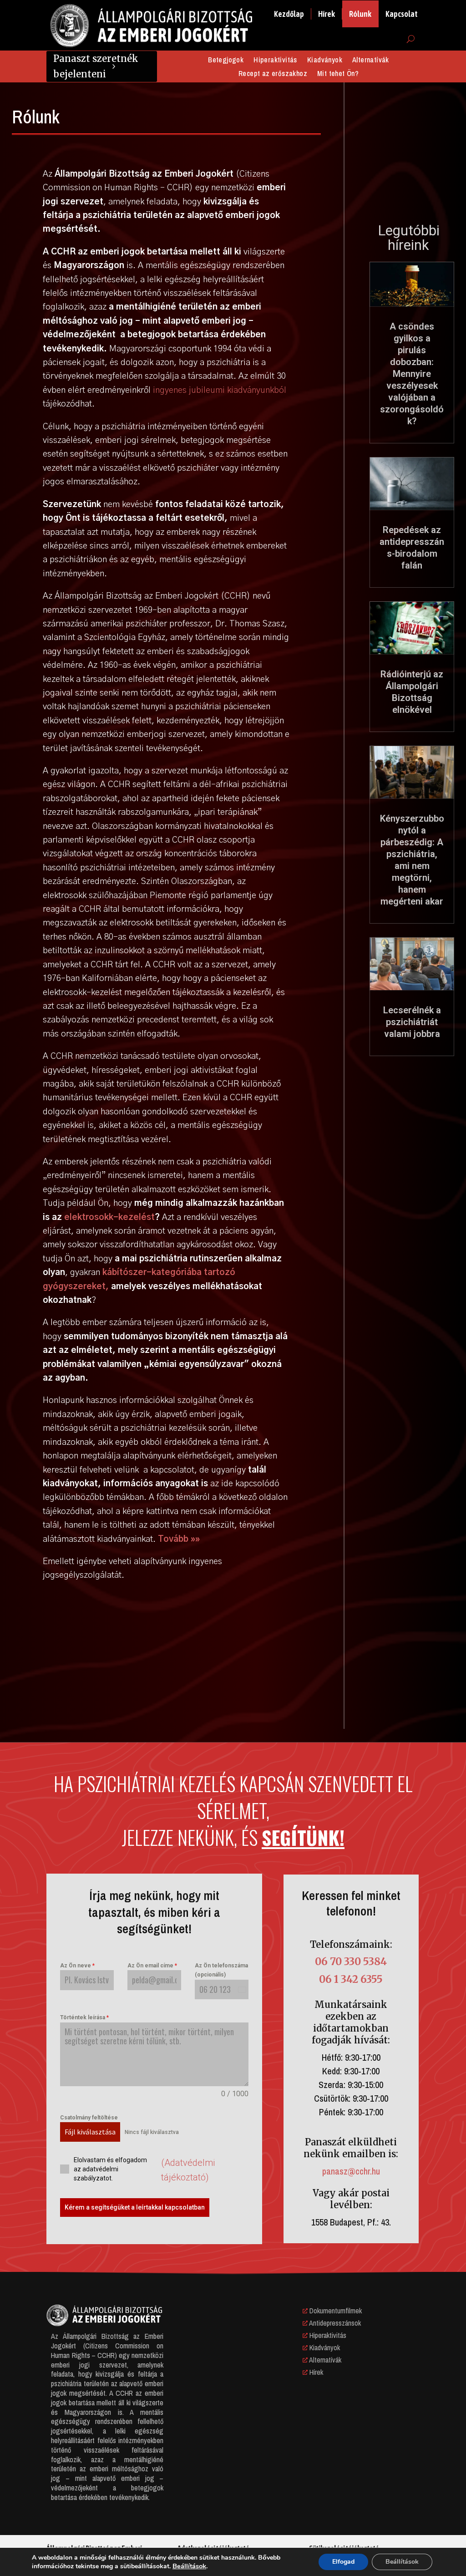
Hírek (327, 14)
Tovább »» (179, 1539)
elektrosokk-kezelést (109, 1217)
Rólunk (360, 14)
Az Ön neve (77, 1966)
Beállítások (189, 2566)
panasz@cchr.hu (351, 2171)
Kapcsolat (402, 14)
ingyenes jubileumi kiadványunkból (220, 390)
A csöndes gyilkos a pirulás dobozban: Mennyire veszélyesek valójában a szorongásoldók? (412, 374)
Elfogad (343, 2562)
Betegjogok (226, 61)
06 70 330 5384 (351, 1961)
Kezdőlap (289, 14)
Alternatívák (371, 61)
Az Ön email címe (152, 1966)
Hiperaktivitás (275, 61)
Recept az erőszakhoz (273, 74)
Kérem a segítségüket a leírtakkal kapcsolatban (135, 2207)
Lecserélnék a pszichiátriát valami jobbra (412, 1022)
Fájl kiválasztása (90, 2132)
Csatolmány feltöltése (89, 2118)
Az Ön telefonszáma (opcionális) (221, 1970)
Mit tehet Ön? (338, 74)
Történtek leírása (84, 2017)
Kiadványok (325, 61)
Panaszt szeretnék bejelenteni (96, 66)
